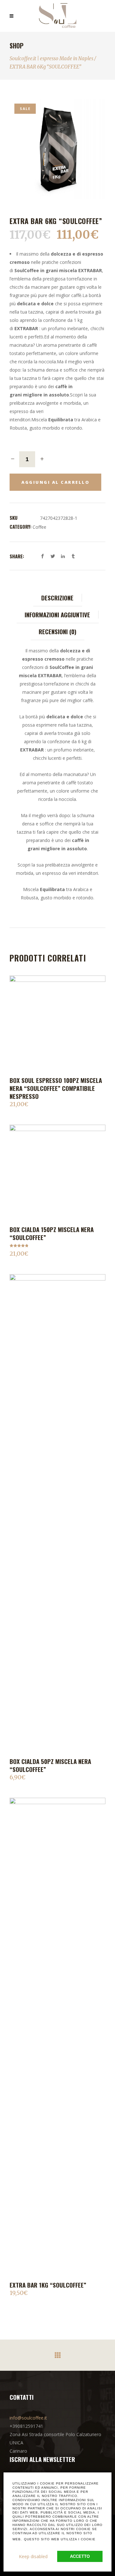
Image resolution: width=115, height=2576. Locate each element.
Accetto (80, 2556)
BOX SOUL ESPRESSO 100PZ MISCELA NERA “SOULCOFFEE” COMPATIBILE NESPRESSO (56, 1088)
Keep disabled (33, 2556)
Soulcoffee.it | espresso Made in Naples (51, 58)
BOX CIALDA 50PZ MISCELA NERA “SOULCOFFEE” (50, 1765)
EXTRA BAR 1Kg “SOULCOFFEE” (48, 2285)
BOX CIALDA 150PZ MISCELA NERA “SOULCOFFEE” (52, 1233)
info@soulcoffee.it (28, 2418)
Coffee (39, 527)
